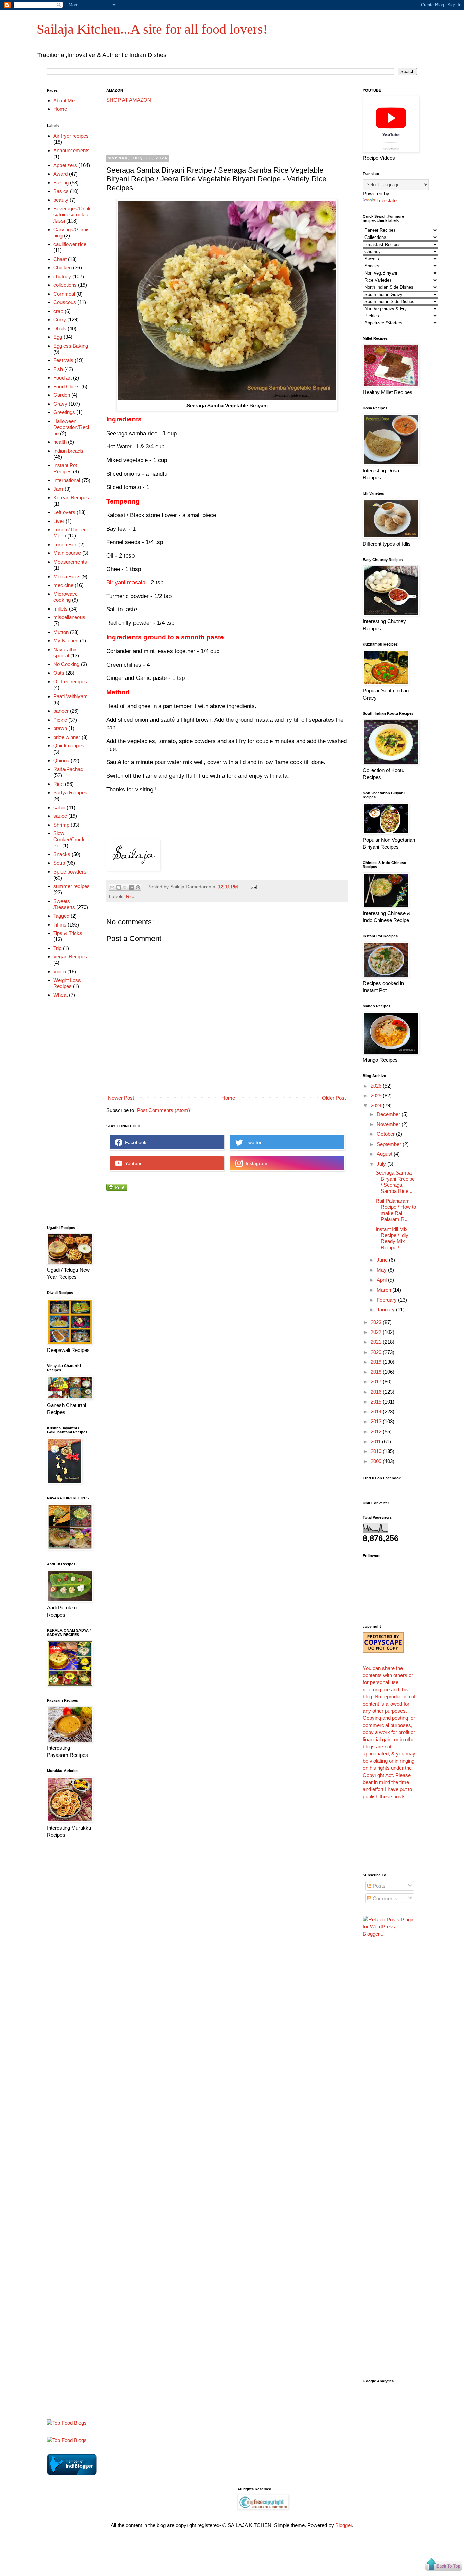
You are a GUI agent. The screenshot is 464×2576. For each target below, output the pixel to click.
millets (60, 609)
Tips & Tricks (68, 933)
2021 (377, 1342)
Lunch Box (65, 544)
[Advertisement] (230, 129)
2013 (377, 1421)
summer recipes (72, 886)
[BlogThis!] (119, 887)
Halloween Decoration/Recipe (71, 427)
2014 (377, 1411)
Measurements (70, 562)
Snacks (62, 854)
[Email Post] (253, 887)
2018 (377, 1372)
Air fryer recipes (71, 136)
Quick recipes (69, 746)
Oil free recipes (70, 681)
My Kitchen (66, 641)
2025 (377, 1096)
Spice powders (70, 872)
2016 (377, 1392)
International (67, 480)
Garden (62, 395)
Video (60, 972)
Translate (387, 201)
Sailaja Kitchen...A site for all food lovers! (152, 29)
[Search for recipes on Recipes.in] (67, 2423)
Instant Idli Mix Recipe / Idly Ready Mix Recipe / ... (392, 1238)
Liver (59, 521)
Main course (67, 553)
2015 (377, 1402)
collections (65, 285)
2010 (377, 1451)
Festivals (63, 360)
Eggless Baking (71, 346)
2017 (377, 1382)
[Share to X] (125, 887)
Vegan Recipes (70, 957)
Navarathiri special (65, 652)
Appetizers (65, 165)
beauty (61, 200)
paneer (61, 711)
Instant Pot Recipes (65, 468)
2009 (377, 1461)
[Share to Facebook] (131, 887)
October (386, 1134)
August (385, 1154)
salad (59, 807)
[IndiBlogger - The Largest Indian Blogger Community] (72, 2473)
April (382, 1280)
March (385, 1290)
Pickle (60, 720)
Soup (59, 863)
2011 (376, 1441)
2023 (377, 1322)
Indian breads (68, 451)
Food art (63, 378)
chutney (62, 276)
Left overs (64, 512)
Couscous (65, 302)
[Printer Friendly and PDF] (117, 1189)
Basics (61, 191)
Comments (384, 1898)
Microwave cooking (66, 597)
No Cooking (66, 664)
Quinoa (61, 761)
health (60, 442)
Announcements (72, 150)
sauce (60, 816)
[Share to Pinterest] (138, 887)
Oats (59, 673)
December (389, 1114)
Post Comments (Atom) (163, 1110)
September (390, 1144)
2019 (377, 1362)
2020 (377, 1352)
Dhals (60, 328)
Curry (60, 320)
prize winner (67, 737)
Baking (61, 183)
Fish (58, 369)
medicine (63, 585)
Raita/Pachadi (69, 769)
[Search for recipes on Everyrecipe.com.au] (67, 2440)
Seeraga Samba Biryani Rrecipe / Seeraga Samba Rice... (395, 1182)
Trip (57, 948)
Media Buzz (67, 576)
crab (58, 311)
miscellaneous (69, 617)
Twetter (252, 1142)
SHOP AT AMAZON (129, 100)
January (386, 1310)
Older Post (334, 1098)
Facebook (134, 1142)
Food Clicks (67, 386)
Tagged (61, 916)
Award (60, 174)
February (387, 1300)
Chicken (63, 268)
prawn (60, 728)
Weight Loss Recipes (67, 983)
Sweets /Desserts (64, 904)
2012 (377, 1432)
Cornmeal (64, 294)
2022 (377, 1332)
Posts (378, 1886)
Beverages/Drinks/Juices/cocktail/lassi (72, 215)
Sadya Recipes (70, 792)
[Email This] (112, 887)
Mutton (61, 632)
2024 (377, 1105)
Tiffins (60, 925)
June (383, 1260)
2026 (377, 1086)
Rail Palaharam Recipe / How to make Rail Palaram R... (396, 1210)
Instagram (255, 1163)
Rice (131, 896)
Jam (58, 489)
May (382, 1270)
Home (228, 1098)
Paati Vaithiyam (70, 696)
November (389, 1124)
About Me (64, 100)
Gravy (60, 404)
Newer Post (121, 1098)
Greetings (64, 412)
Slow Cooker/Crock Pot (69, 839)
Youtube (132, 1163)
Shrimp (61, 825)
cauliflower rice (70, 244)
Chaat (60, 259)
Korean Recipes (71, 498)
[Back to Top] (444, 2565)
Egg (58, 337)
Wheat (60, 995)
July (382, 1164)
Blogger (344, 2525)
